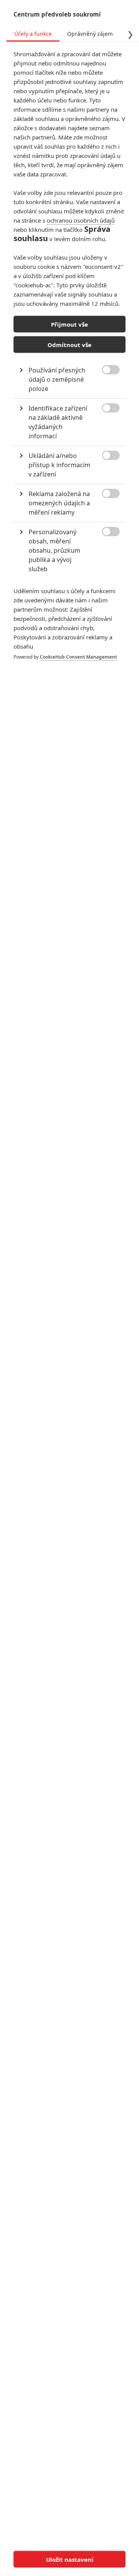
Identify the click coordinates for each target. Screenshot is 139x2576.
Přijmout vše (69, 324)
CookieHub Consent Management (78, 657)
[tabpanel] (69, 363)
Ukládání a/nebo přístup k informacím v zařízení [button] (59, 465)
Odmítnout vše (69, 345)
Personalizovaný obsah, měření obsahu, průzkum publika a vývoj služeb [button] (54, 550)
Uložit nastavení (70, 2559)
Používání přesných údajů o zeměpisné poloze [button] (57, 379)
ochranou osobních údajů (81, 220)
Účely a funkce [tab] (33, 34)
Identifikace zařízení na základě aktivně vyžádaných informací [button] (58, 422)
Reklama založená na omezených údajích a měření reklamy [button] (59, 503)
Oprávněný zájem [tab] (90, 34)
